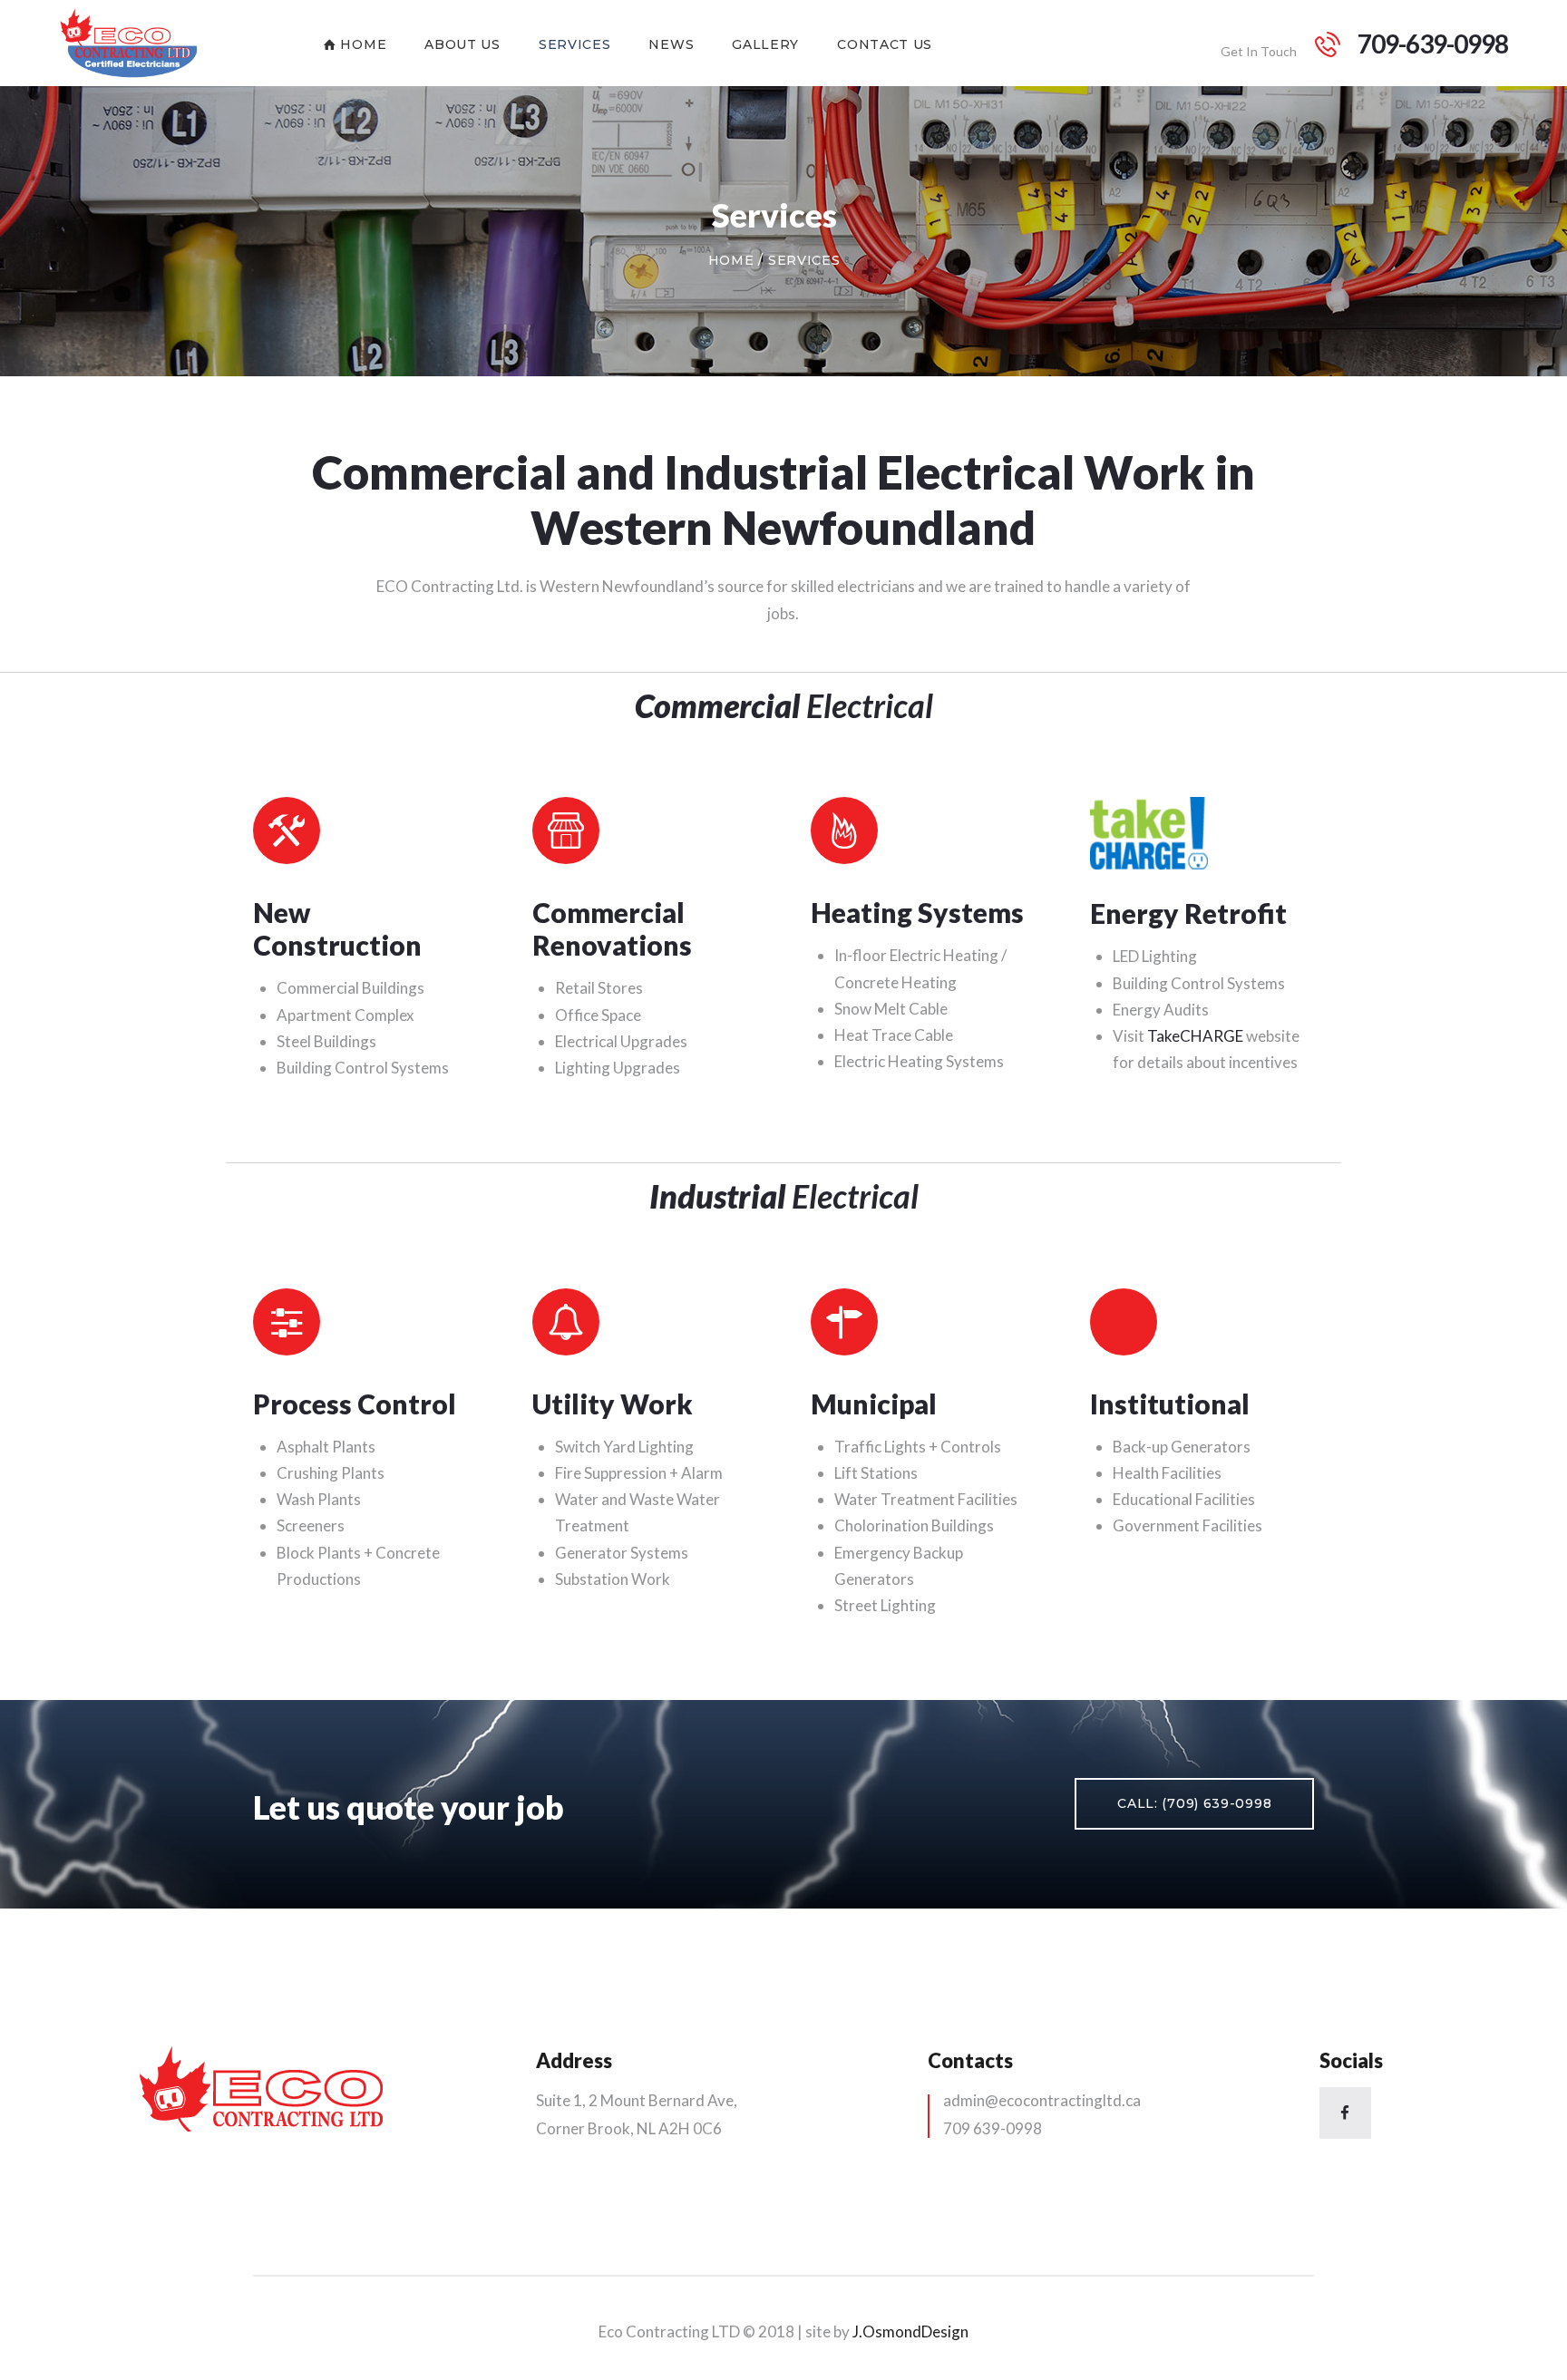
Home (731, 260)
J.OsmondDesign (910, 2331)
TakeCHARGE (1195, 1036)
